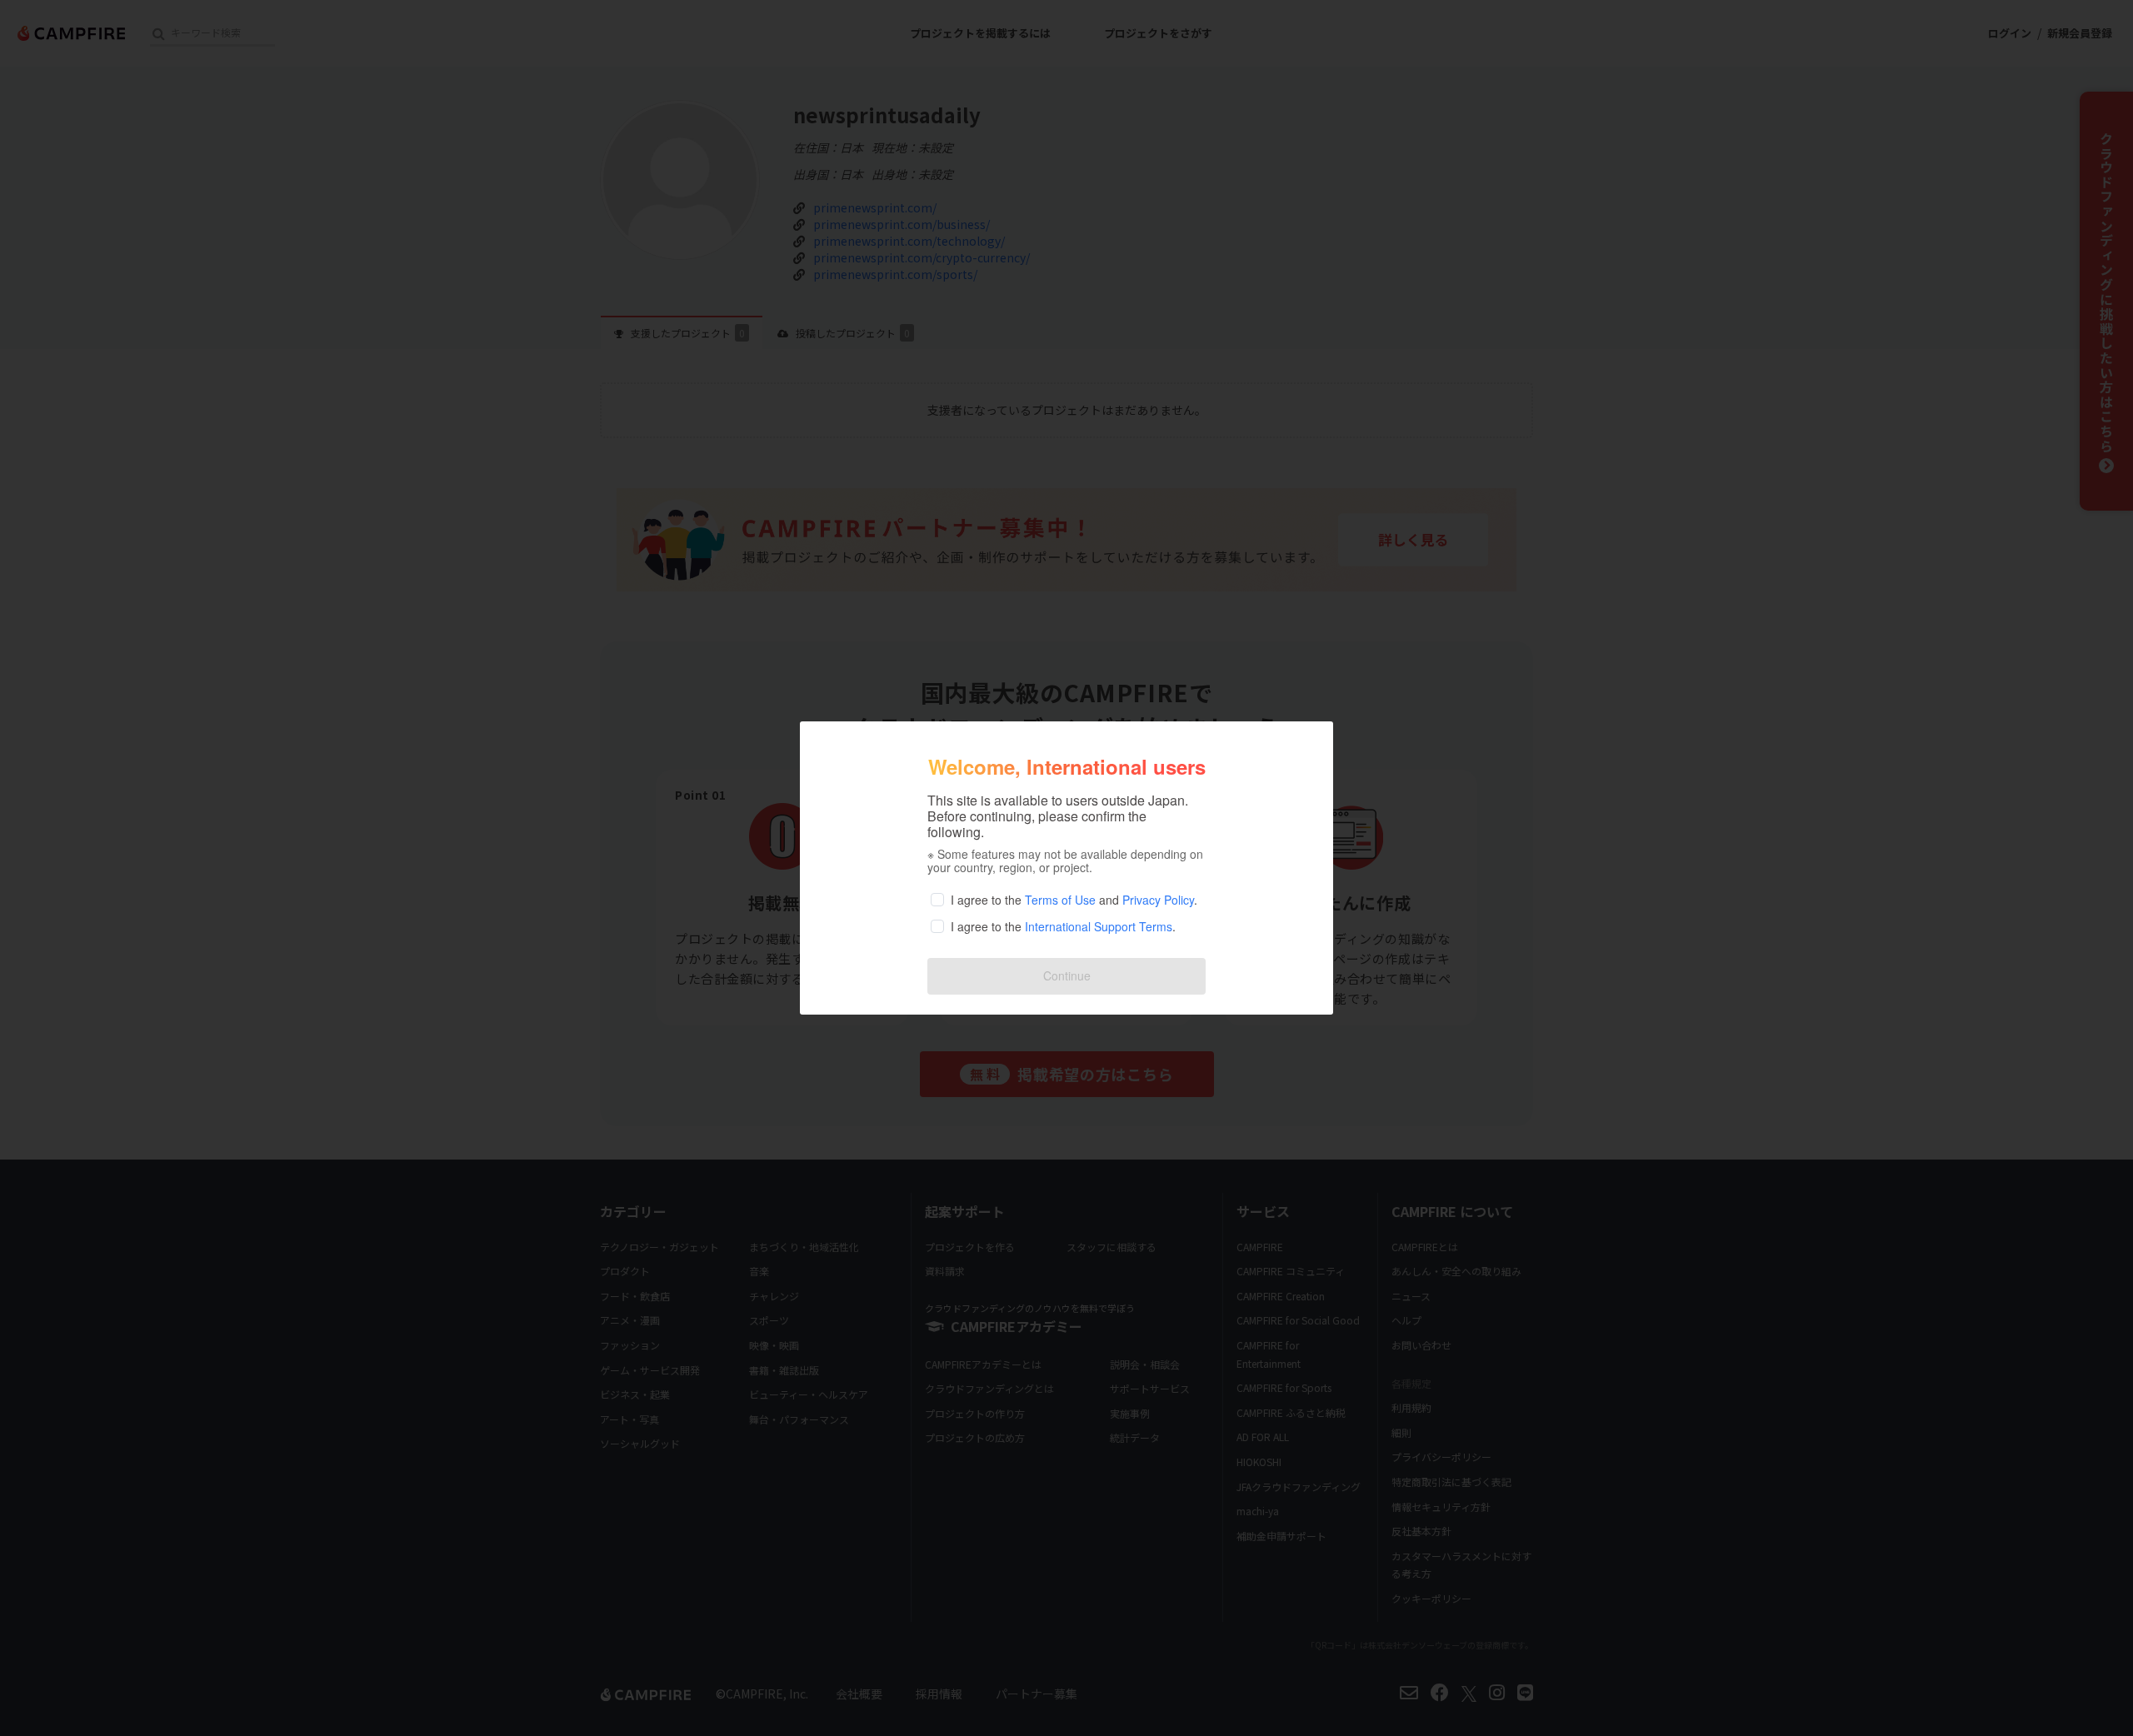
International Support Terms (1099, 926)
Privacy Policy (1158, 900)
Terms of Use (1060, 900)
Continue (1067, 975)
